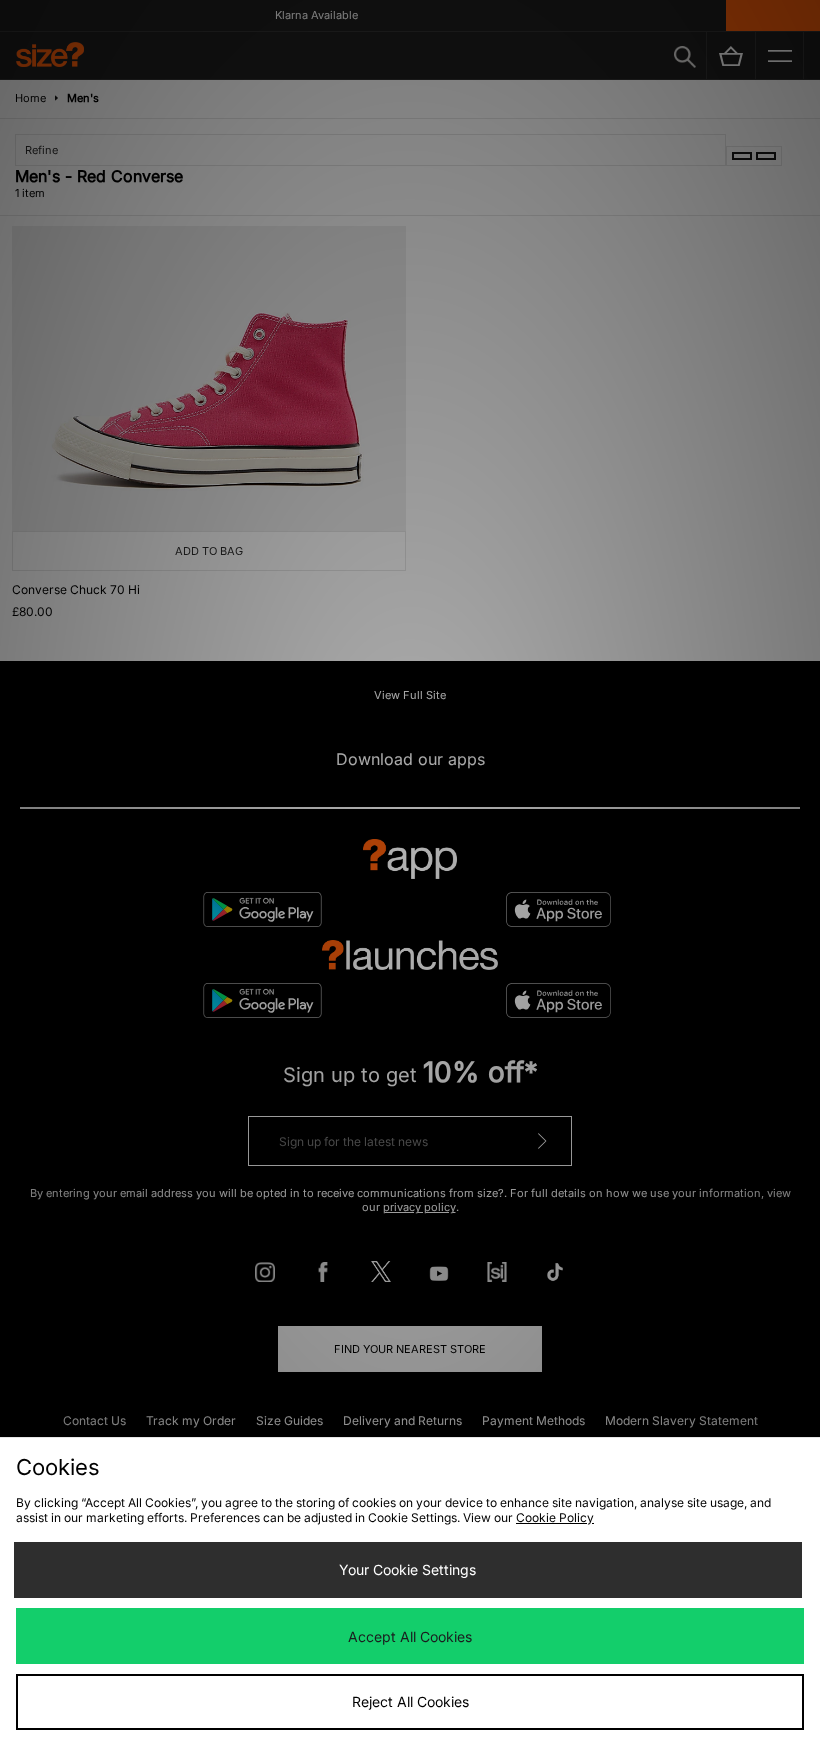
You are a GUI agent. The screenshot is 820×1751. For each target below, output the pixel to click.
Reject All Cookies (410, 1701)
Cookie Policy (555, 1517)
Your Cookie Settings (407, 1569)
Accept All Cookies (410, 1636)
